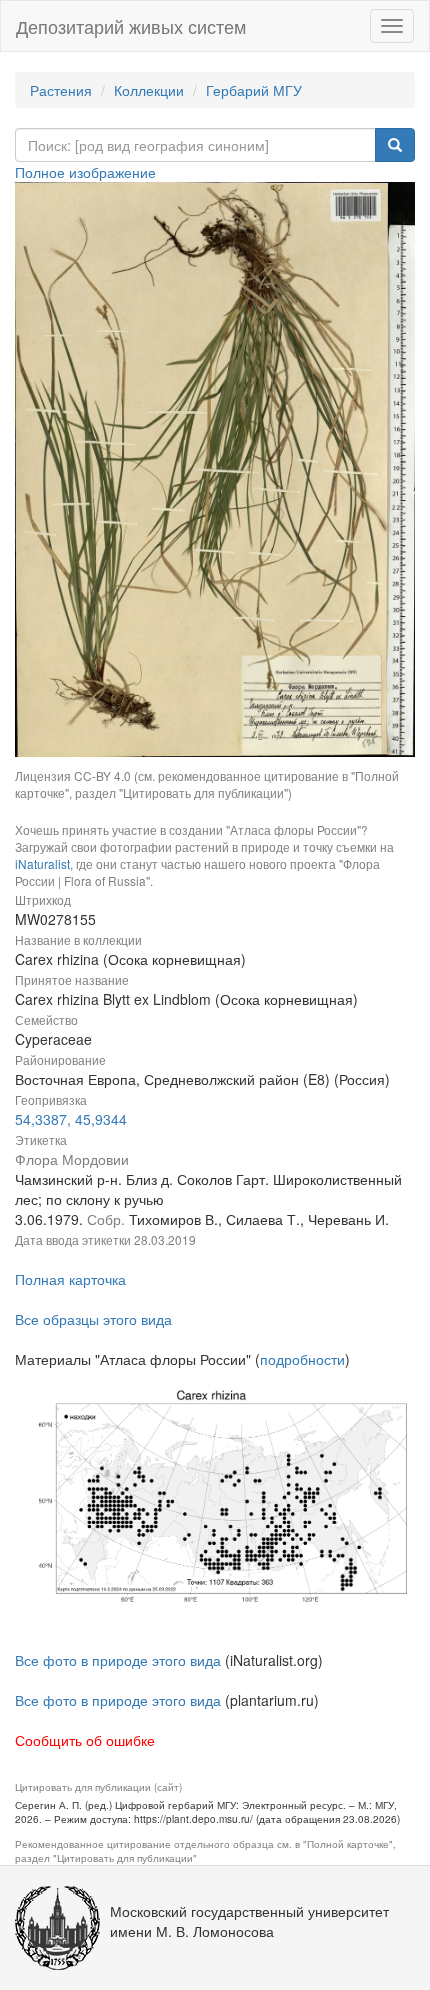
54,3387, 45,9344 (71, 1119)
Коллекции (149, 90)
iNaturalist (42, 863)
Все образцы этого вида (93, 1319)
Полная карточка (70, 1279)
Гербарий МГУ (254, 90)
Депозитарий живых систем (131, 26)
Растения (61, 90)
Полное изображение (85, 172)
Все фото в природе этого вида (118, 1660)
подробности (302, 1359)
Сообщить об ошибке (85, 1740)
